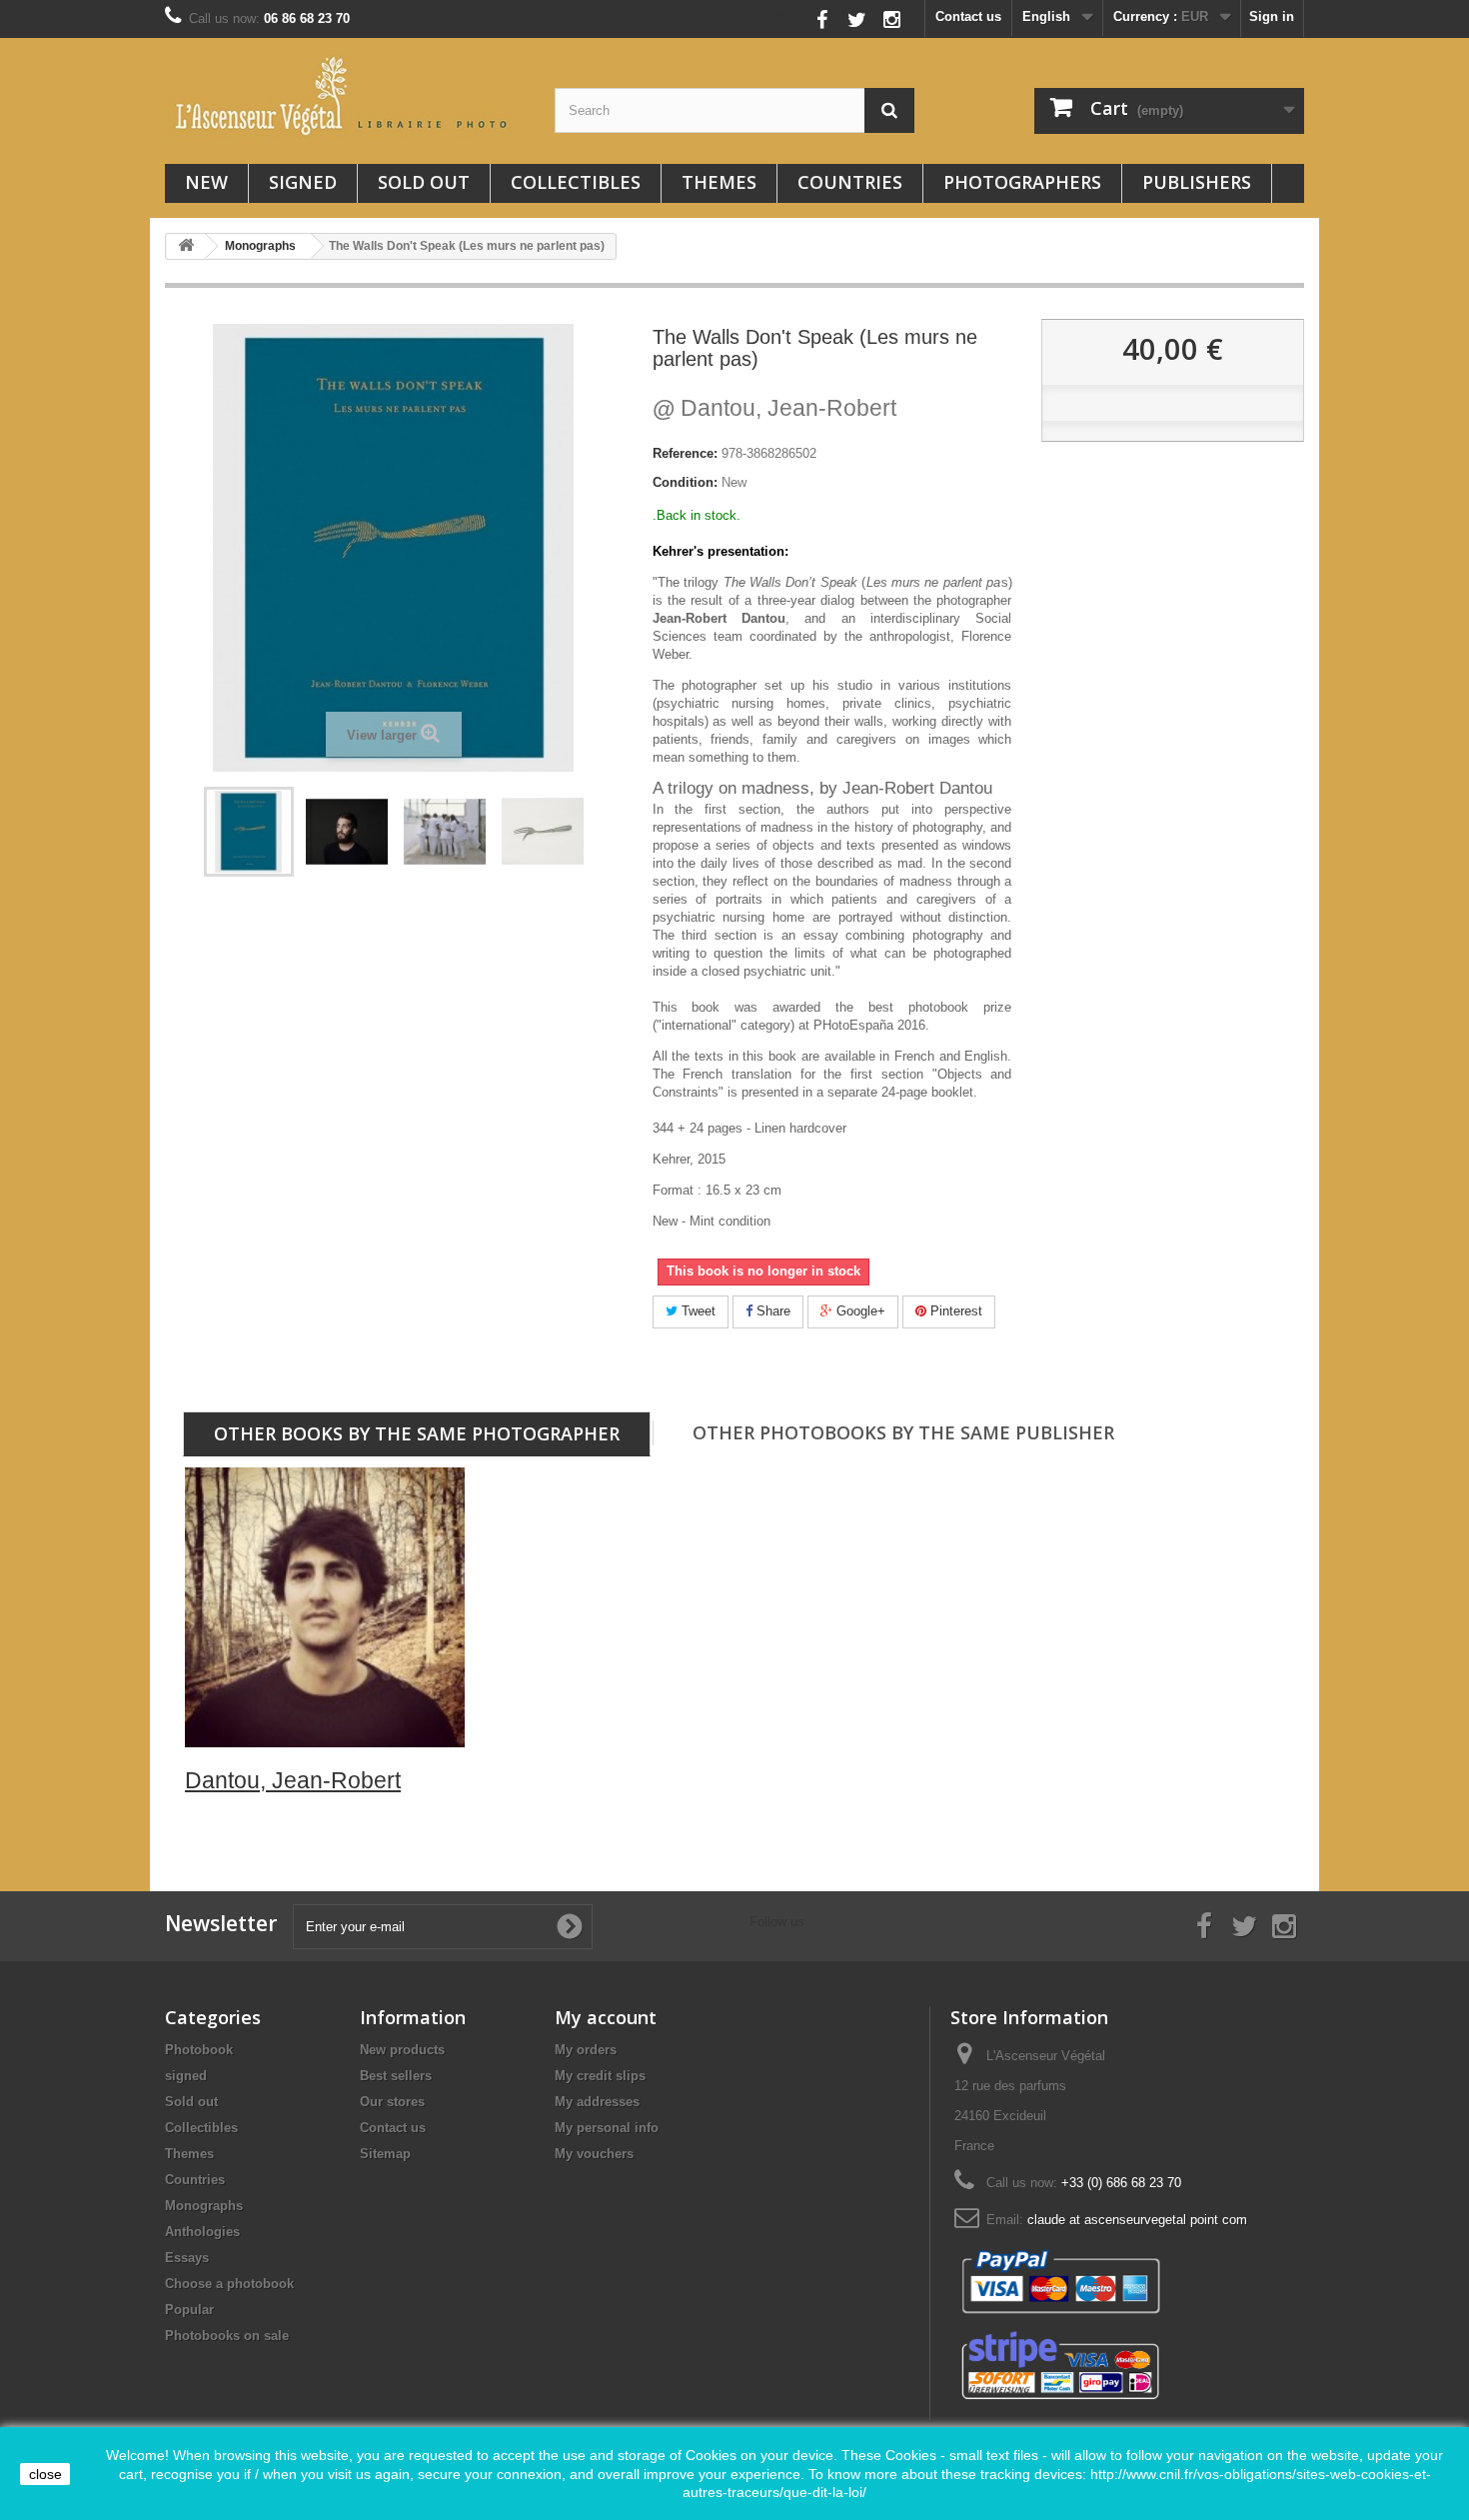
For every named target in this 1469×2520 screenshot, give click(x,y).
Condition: (685, 482)
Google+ (859, 1311)
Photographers (1022, 182)
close (45, 2474)
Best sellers (396, 2076)
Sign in (1272, 16)
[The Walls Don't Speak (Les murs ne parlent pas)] (347, 832)
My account (606, 2017)
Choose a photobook (229, 2284)
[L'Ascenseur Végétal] (345, 96)
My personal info (607, 2128)
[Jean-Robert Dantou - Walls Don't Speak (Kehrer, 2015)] (249, 832)
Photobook (199, 2050)
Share (771, 1311)
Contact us (968, 16)
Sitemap (385, 2154)
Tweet (697, 1311)
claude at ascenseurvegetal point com (1137, 2220)
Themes (719, 182)
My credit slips (600, 2076)
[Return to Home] (186, 246)
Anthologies (202, 2232)
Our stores (392, 2102)
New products (402, 2050)
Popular (189, 2310)
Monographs (204, 2206)
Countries (850, 182)
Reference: (685, 453)
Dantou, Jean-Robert (774, 408)
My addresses (597, 2102)
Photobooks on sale (227, 2336)
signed (303, 182)
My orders (586, 2050)
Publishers (1197, 182)
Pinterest (954, 1311)
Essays (187, 2258)
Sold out (424, 182)
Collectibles (576, 182)
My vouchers (594, 2154)
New (206, 182)
